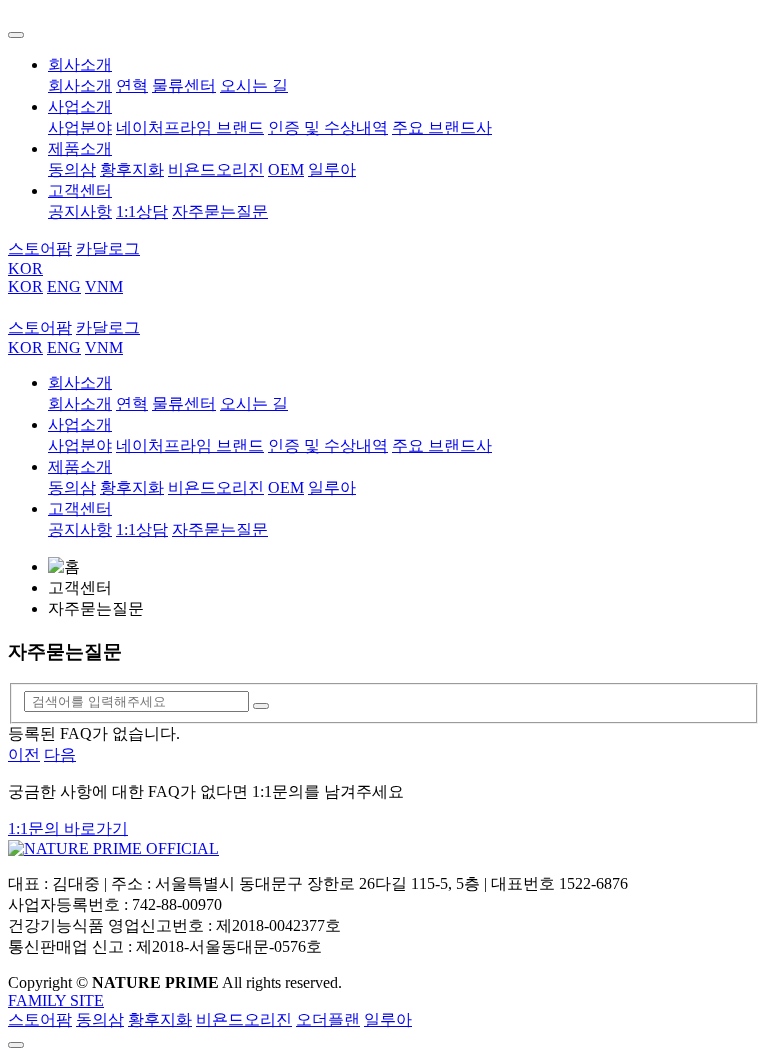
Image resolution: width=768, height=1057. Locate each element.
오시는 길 (254, 85)
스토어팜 (40, 1019)
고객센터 (80, 190)
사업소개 (80, 106)
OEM (286, 169)
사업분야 (80, 127)
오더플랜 (328, 1019)
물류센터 (184, 85)
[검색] (261, 706)
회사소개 (80, 64)
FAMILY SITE (56, 1000)
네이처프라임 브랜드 (190, 127)
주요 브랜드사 (442, 127)
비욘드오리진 (216, 169)
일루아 (332, 169)
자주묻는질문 (220, 211)
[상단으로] (16, 1045)
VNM (104, 286)
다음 (60, 754)
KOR (25, 268)
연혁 (132, 85)
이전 (24, 754)
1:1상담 (142, 211)
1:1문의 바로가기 (68, 828)
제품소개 (80, 148)
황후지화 (132, 169)
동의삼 (72, 169)
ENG (64, 286)
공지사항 (80, 211)
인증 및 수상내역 (328, 127)
